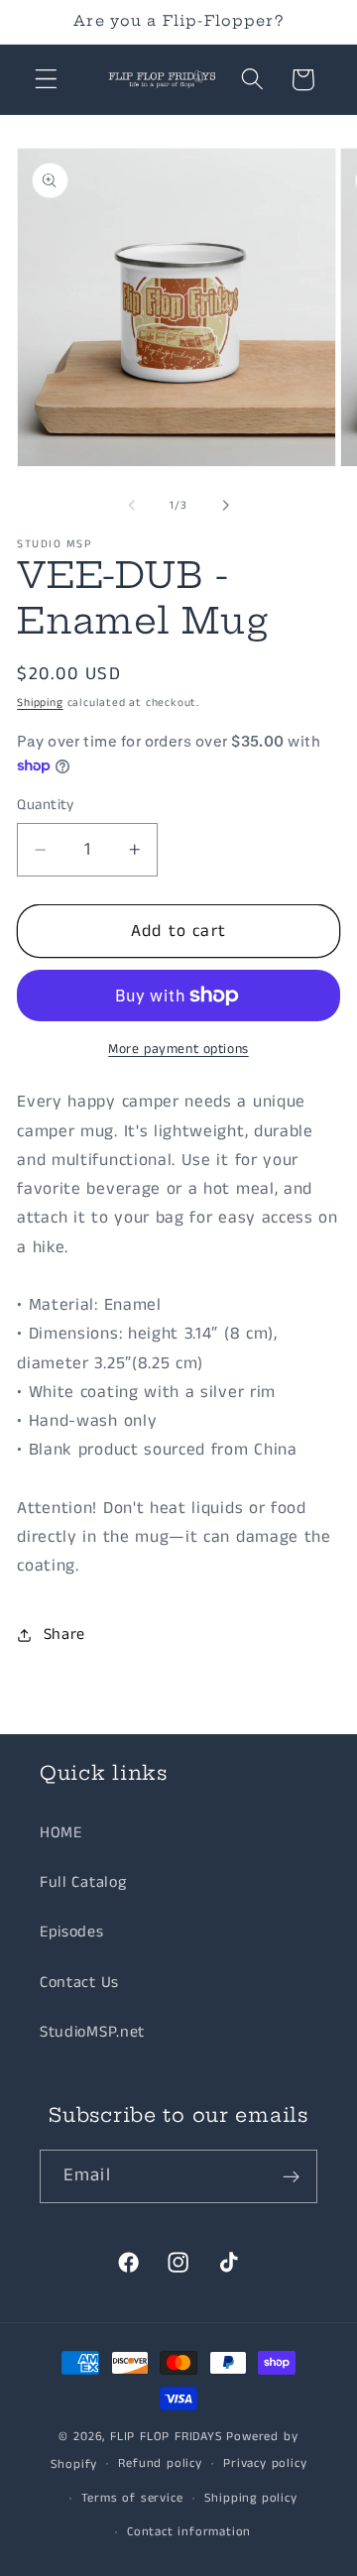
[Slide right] (225, 506)
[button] (46, 80)
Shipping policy (251, 2498)
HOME (61, 1833)
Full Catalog (83, 1882)
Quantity (46, 805)
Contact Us (79, 1983)
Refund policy (160, 2463)
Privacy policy (265, 2463)
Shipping (40, 703)
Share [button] (64, 1635)
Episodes (72, 1932)
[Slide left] (132, 506)
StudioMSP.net (92, 2032)
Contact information (189, 2532)
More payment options (178, 1050)
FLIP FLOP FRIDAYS (167, 2437)
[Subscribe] (291, 2176)
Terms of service (132, 2498)
